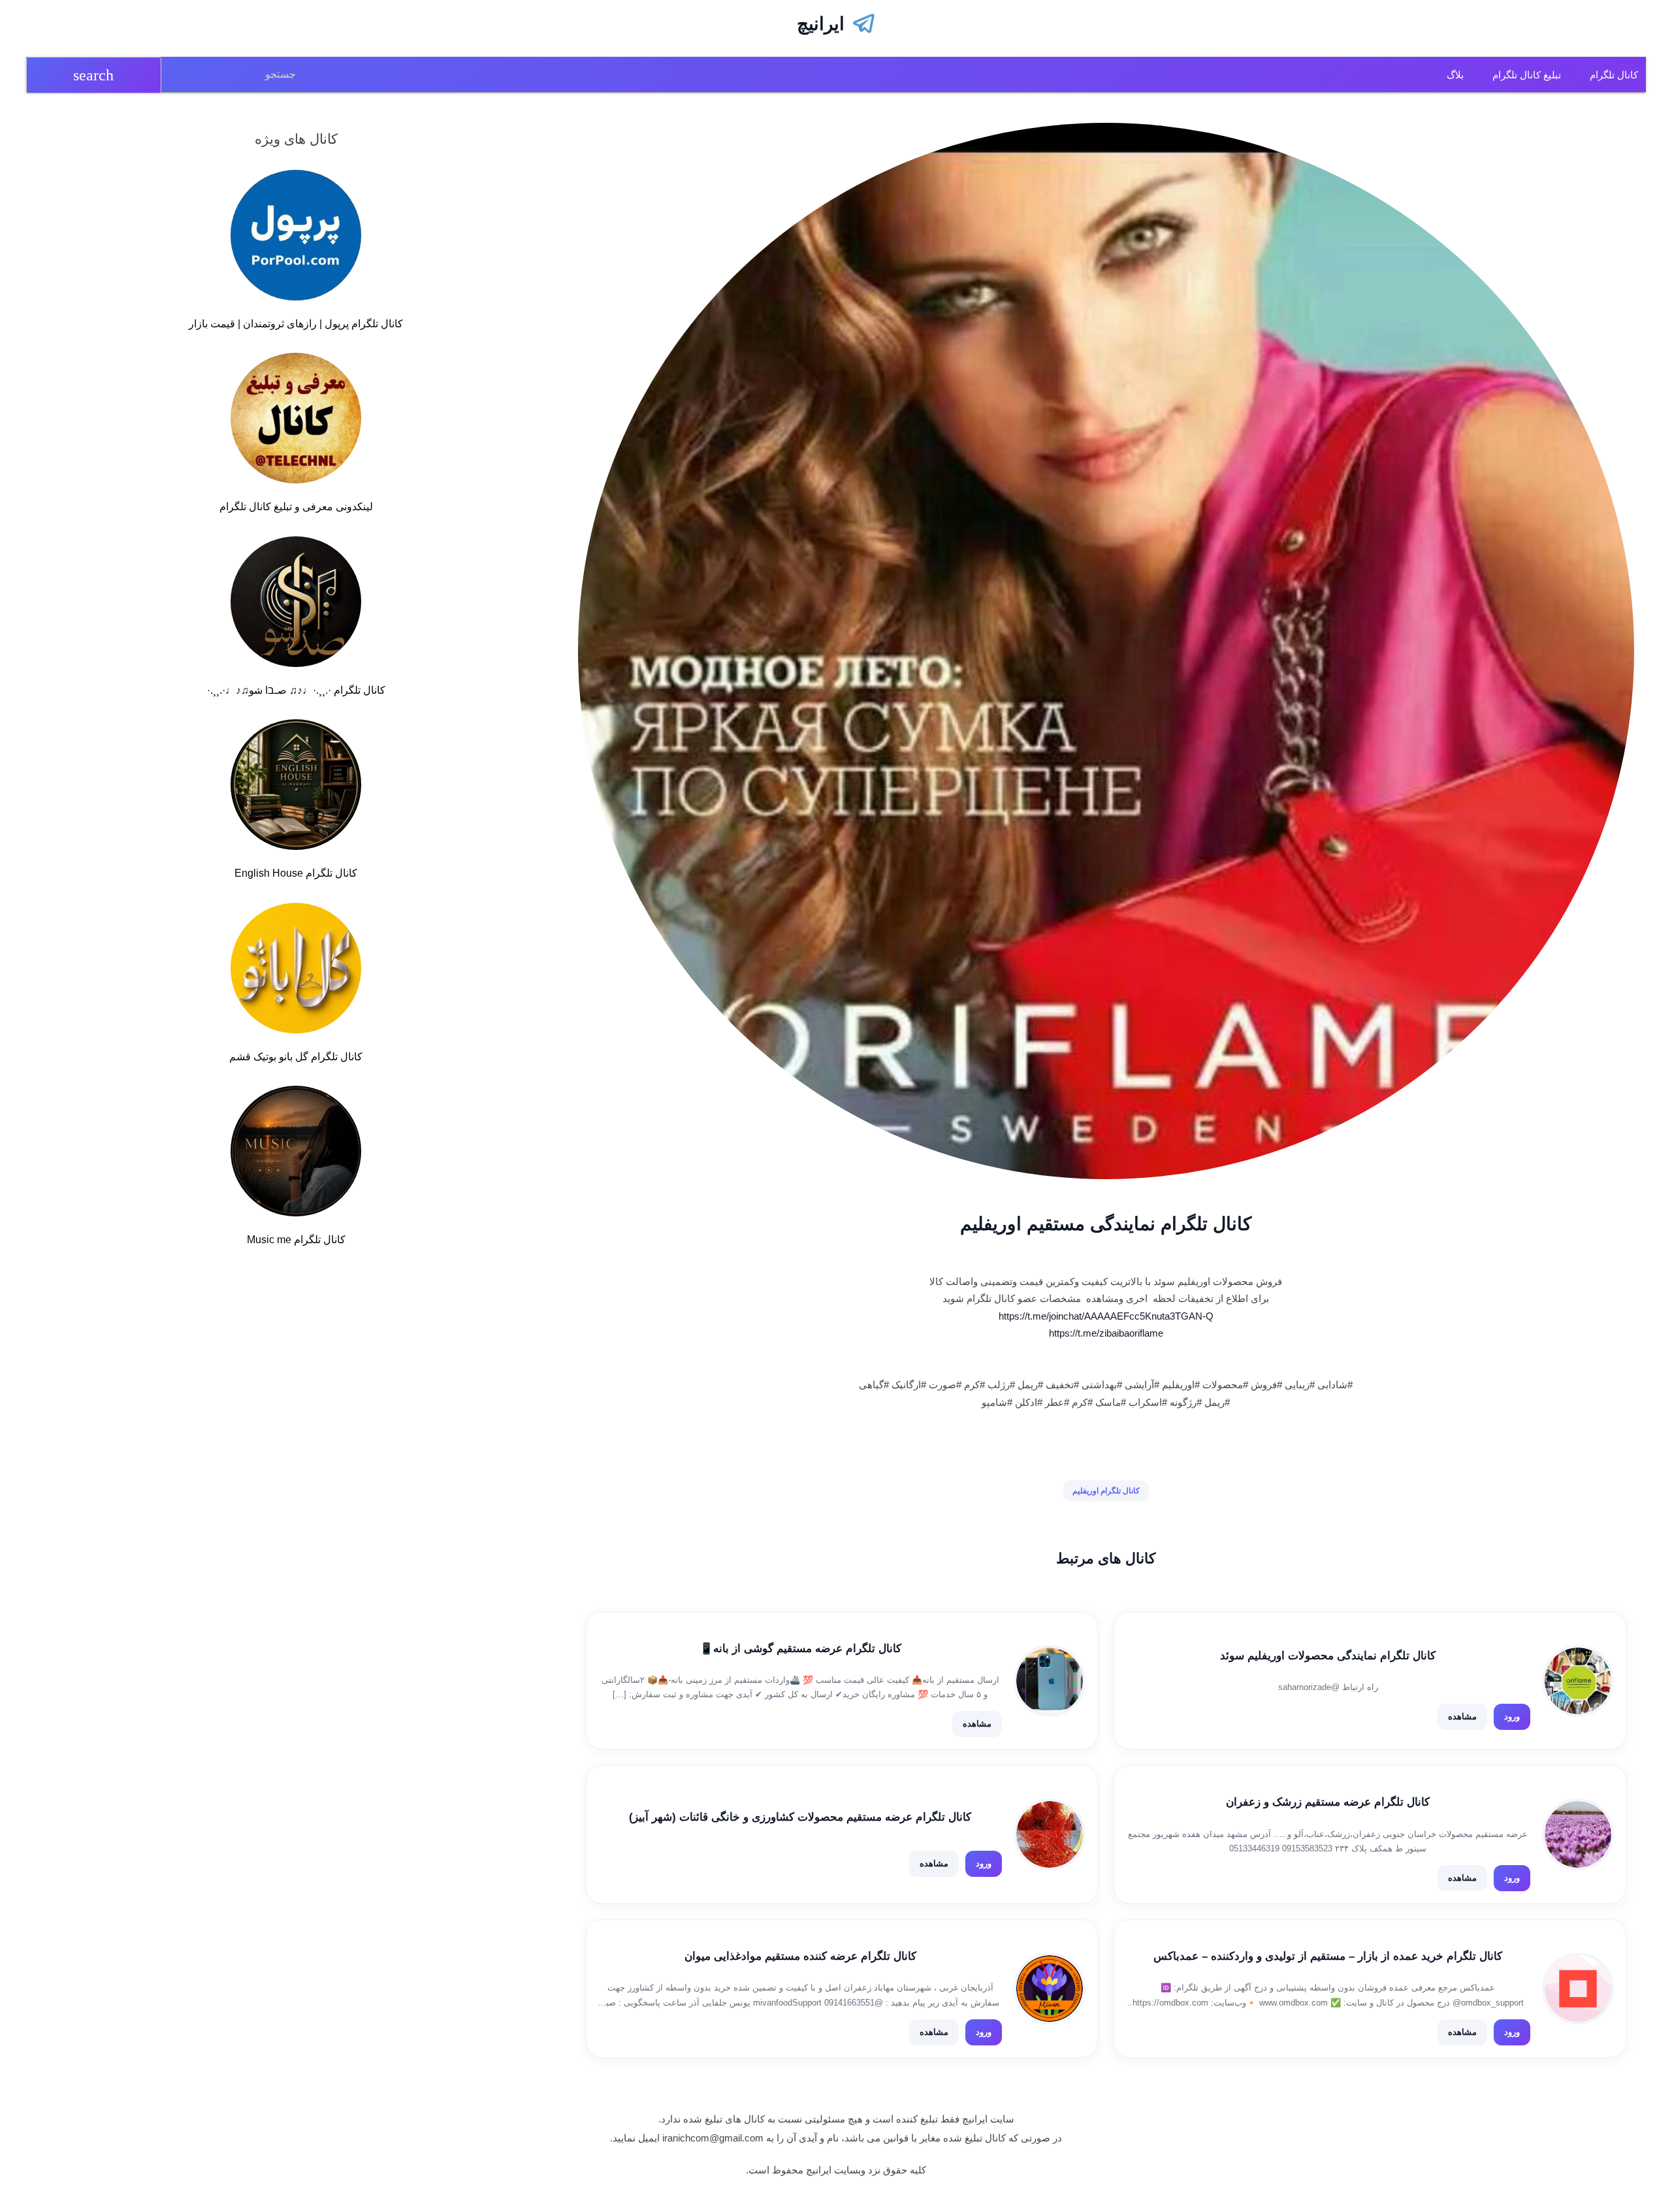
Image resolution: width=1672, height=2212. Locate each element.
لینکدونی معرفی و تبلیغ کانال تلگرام (296, 507)
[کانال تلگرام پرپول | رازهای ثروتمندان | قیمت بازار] (296, 238)
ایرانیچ (821, 24)
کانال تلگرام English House (296, 873)
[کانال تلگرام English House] (296, 787)
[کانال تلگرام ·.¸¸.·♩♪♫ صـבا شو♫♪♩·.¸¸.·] (296, 604)
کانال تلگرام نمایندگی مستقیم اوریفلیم (1106, 1224)
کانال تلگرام (1614, 75)
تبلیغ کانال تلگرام (1527, 75)
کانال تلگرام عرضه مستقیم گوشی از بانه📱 (800, 1649)
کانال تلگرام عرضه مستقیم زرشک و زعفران (1328, 1802)
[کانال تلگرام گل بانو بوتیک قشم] (296, 971)
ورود (1512, 1716)
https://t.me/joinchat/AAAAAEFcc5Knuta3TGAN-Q (1106, 1316)
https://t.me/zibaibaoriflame (1106, 1333)
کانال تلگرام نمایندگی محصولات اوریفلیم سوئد (1328, 1656)
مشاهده (1462, 1716)
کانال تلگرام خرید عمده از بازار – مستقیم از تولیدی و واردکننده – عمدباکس (1328, 1956)
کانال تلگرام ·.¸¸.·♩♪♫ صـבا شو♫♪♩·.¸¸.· (296, 690)
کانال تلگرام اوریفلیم (1106, 1491)
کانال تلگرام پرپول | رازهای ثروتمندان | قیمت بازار (296, 324)
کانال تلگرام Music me (296, 1240)
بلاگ (1455, 75)
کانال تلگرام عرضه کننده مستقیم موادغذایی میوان (800, 1956)
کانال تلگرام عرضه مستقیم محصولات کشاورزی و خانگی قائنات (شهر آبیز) (800, 1817)
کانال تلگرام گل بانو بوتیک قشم (296, 1057)
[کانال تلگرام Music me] (296, 1154)
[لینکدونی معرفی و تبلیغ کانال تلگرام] (296, 421)
